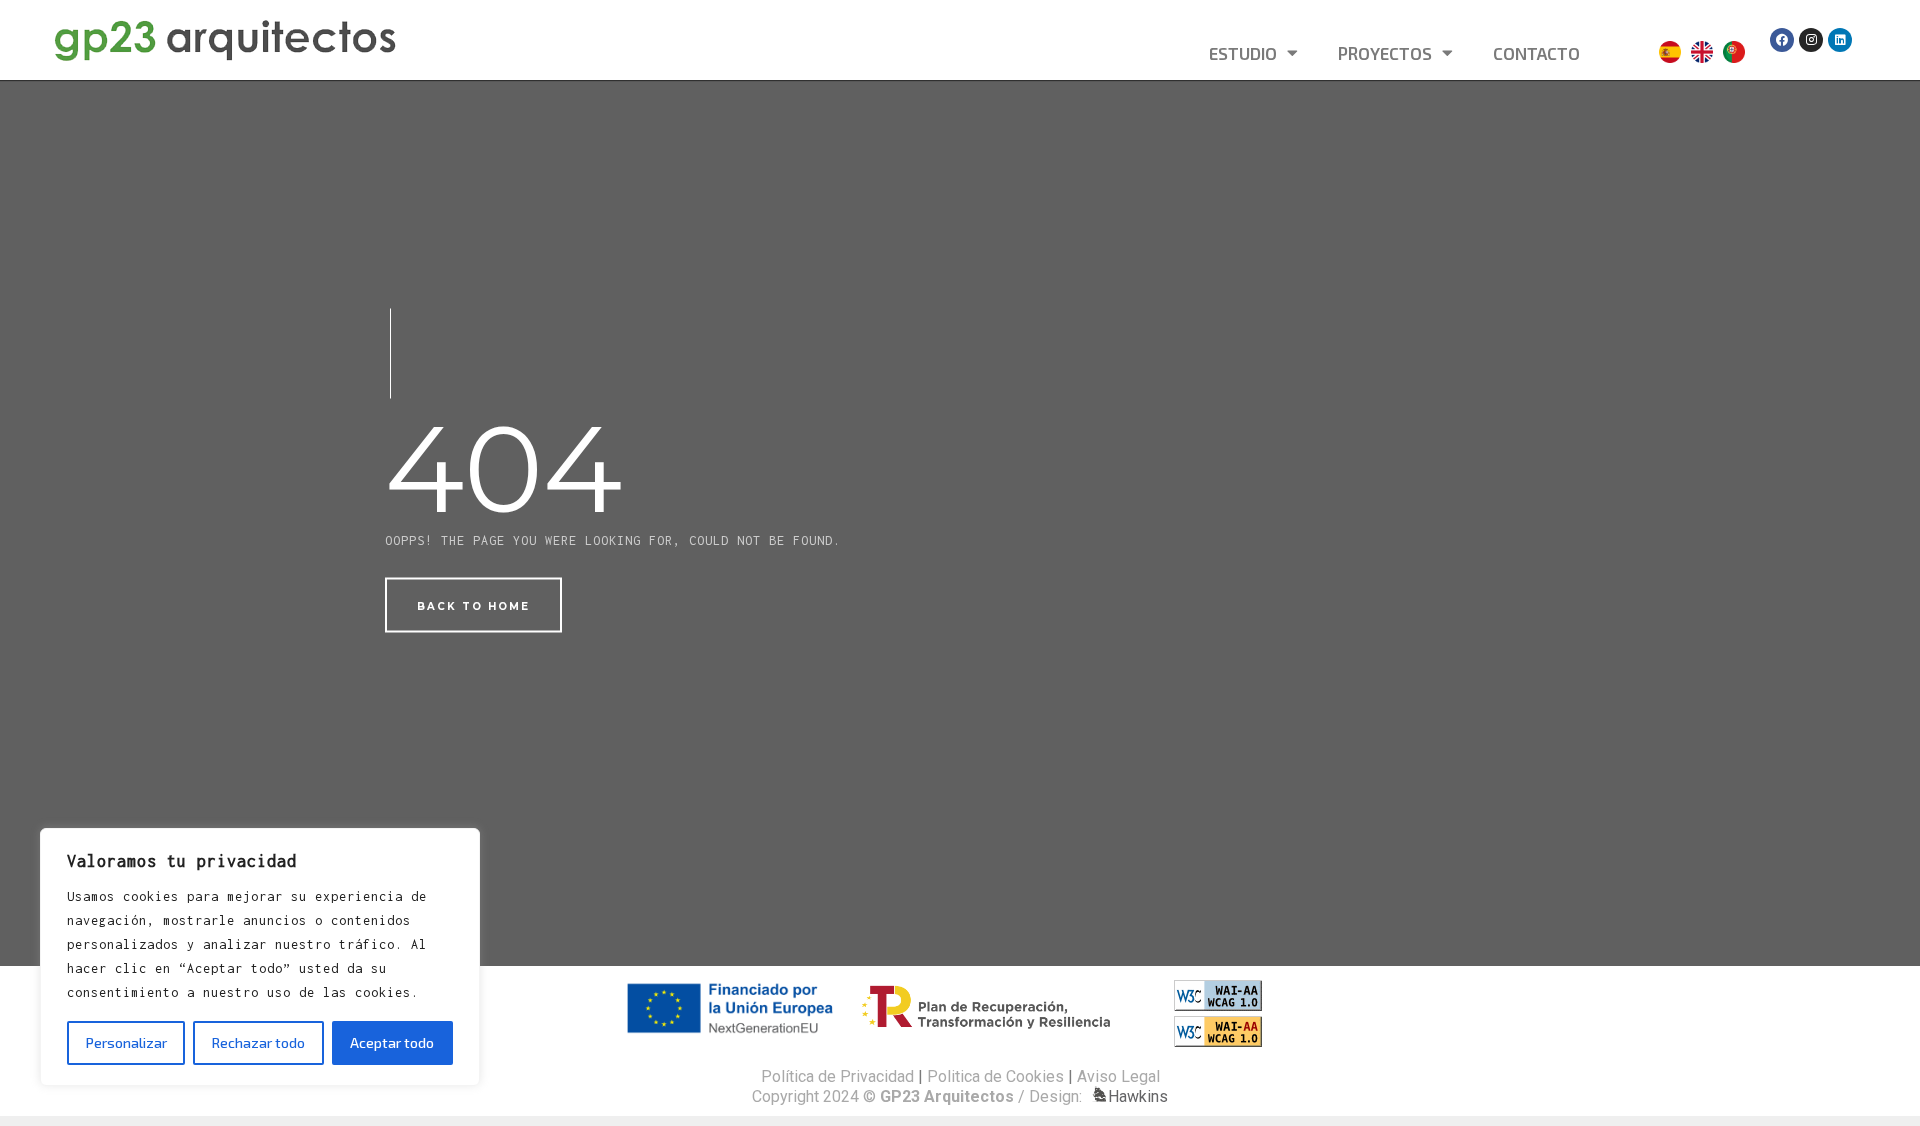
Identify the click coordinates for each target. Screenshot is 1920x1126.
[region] (260, 957)
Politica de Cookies (995, 1076)
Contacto (1536, 53)
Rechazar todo (258, 1042)
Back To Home (473, 606)
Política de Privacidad (837, 1076)
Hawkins (1138, 1096)
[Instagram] (1811, 40)
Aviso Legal (1118, 1076)
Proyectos (1385, 53)
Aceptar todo (392, 1042)
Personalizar (126, 1042)
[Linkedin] (1840, 40)
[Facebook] (1782, 40)
